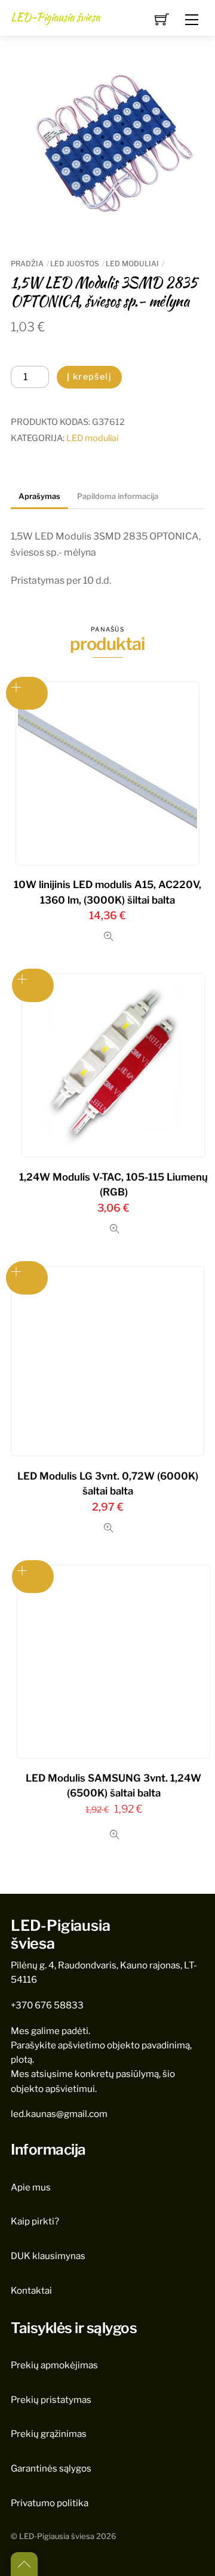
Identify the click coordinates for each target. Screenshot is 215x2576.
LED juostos (75, 264)
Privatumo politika (50, 2503)
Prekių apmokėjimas (54, 2365)
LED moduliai (132, 264)
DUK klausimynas (48, 2256)
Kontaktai (31, 2290)
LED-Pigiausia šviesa (57, 2536)
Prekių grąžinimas (49, 2434)
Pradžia (27, 264)
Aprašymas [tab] (39, 496)
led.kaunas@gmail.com (59, 2114)
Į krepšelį (89, 377)
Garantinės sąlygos (51, 2468)
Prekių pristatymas (51, 2400)
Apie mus (31, 2187)
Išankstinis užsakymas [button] (27, 693)
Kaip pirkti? (35, 2221)
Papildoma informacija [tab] (118, 496)
